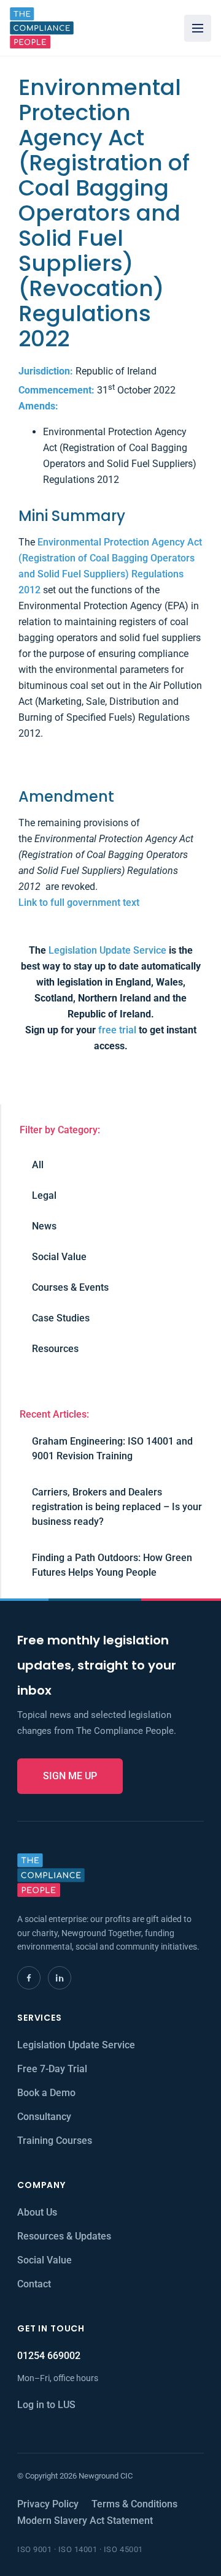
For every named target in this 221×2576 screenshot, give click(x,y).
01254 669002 (49, 2356)
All (38, 1165)
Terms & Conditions (134, 2504)
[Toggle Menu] (198, 28)
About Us (37, 2212)
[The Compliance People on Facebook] (29, 1978)
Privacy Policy (48, 2504)
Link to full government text (79, 902)
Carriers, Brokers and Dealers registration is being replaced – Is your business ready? (117, 1507)
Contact (34, 2284)
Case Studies (61, 1318)
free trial (117, 1030)
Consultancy (44, 2117)
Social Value (59, 1257)
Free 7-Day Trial (52, 2069)
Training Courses (55, 2141)
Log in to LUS (46, 2405)
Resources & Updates (64, 2236)
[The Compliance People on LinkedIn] (60, 1978)
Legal (44, 1195)
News (44, 1226)
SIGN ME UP (70, 1776)
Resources (55, 1349)
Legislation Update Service (107, 950)
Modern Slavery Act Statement (85, 2521)
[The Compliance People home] (42, 28)
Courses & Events (70, 1287)
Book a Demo (46, 2093)
